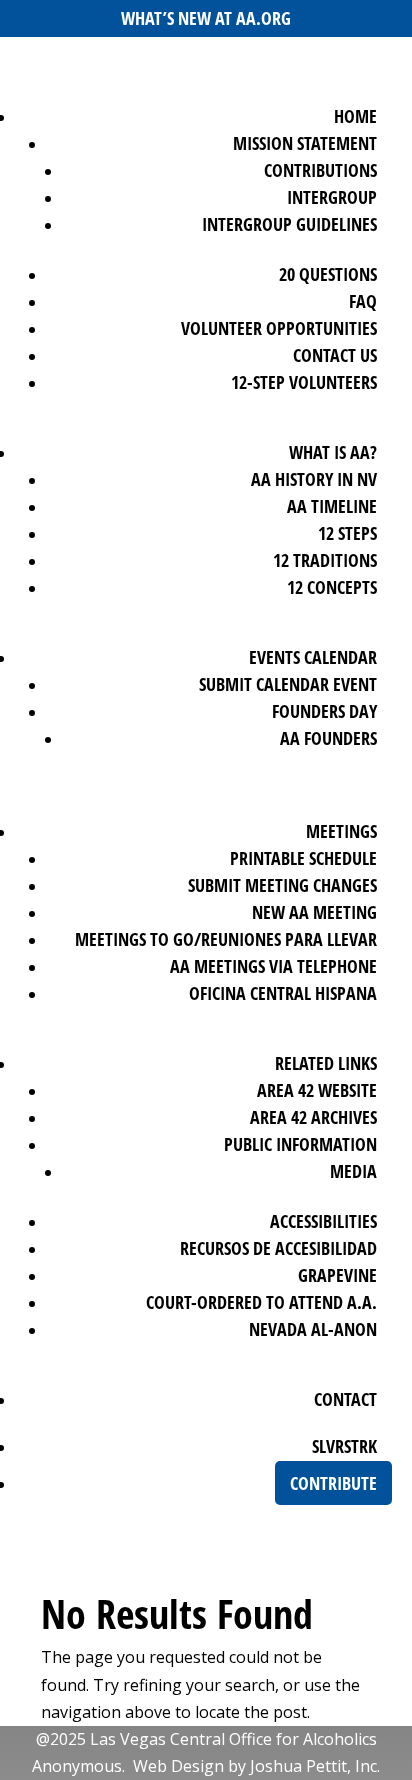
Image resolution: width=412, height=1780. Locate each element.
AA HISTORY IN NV (314, 479)
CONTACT (345, 1399)
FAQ (363, 301)
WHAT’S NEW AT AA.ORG (206, 18)
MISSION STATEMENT (305, 143)
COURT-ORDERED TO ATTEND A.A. (261, 1302)
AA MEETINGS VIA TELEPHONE (273, 966)
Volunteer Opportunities (279, 328)
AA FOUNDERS (328, 738)
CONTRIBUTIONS (320, 170)
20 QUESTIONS (328, 274)
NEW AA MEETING (314, 912)
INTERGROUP (332, 197)
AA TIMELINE (332, 506)
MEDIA (353, 1171)
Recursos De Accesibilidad (278, 1248)
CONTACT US (335, 355)
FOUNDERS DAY (324, 711)
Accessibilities (323, 1221)
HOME (355, 116)
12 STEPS (347, 533)
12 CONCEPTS (332, 587)
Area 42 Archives (313, 1117)
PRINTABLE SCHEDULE (303, 858)
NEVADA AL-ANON (313, 1329)
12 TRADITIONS (325, 560)
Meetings (341, 831)
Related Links (326, 1063)
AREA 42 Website (317, 1090)
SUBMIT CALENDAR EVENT (288, 684)
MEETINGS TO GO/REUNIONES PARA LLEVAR (226, 939)
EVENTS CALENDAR (313, 657)
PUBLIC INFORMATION (300, 1144)
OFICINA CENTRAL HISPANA (283, 993)
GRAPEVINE (337, 1275)
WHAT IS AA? (333, 452)
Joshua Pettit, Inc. (315, 1766)
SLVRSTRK (344, 1446)
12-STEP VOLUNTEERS (304, 382)
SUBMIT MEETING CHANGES (282, 885)
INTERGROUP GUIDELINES (289, 224)
